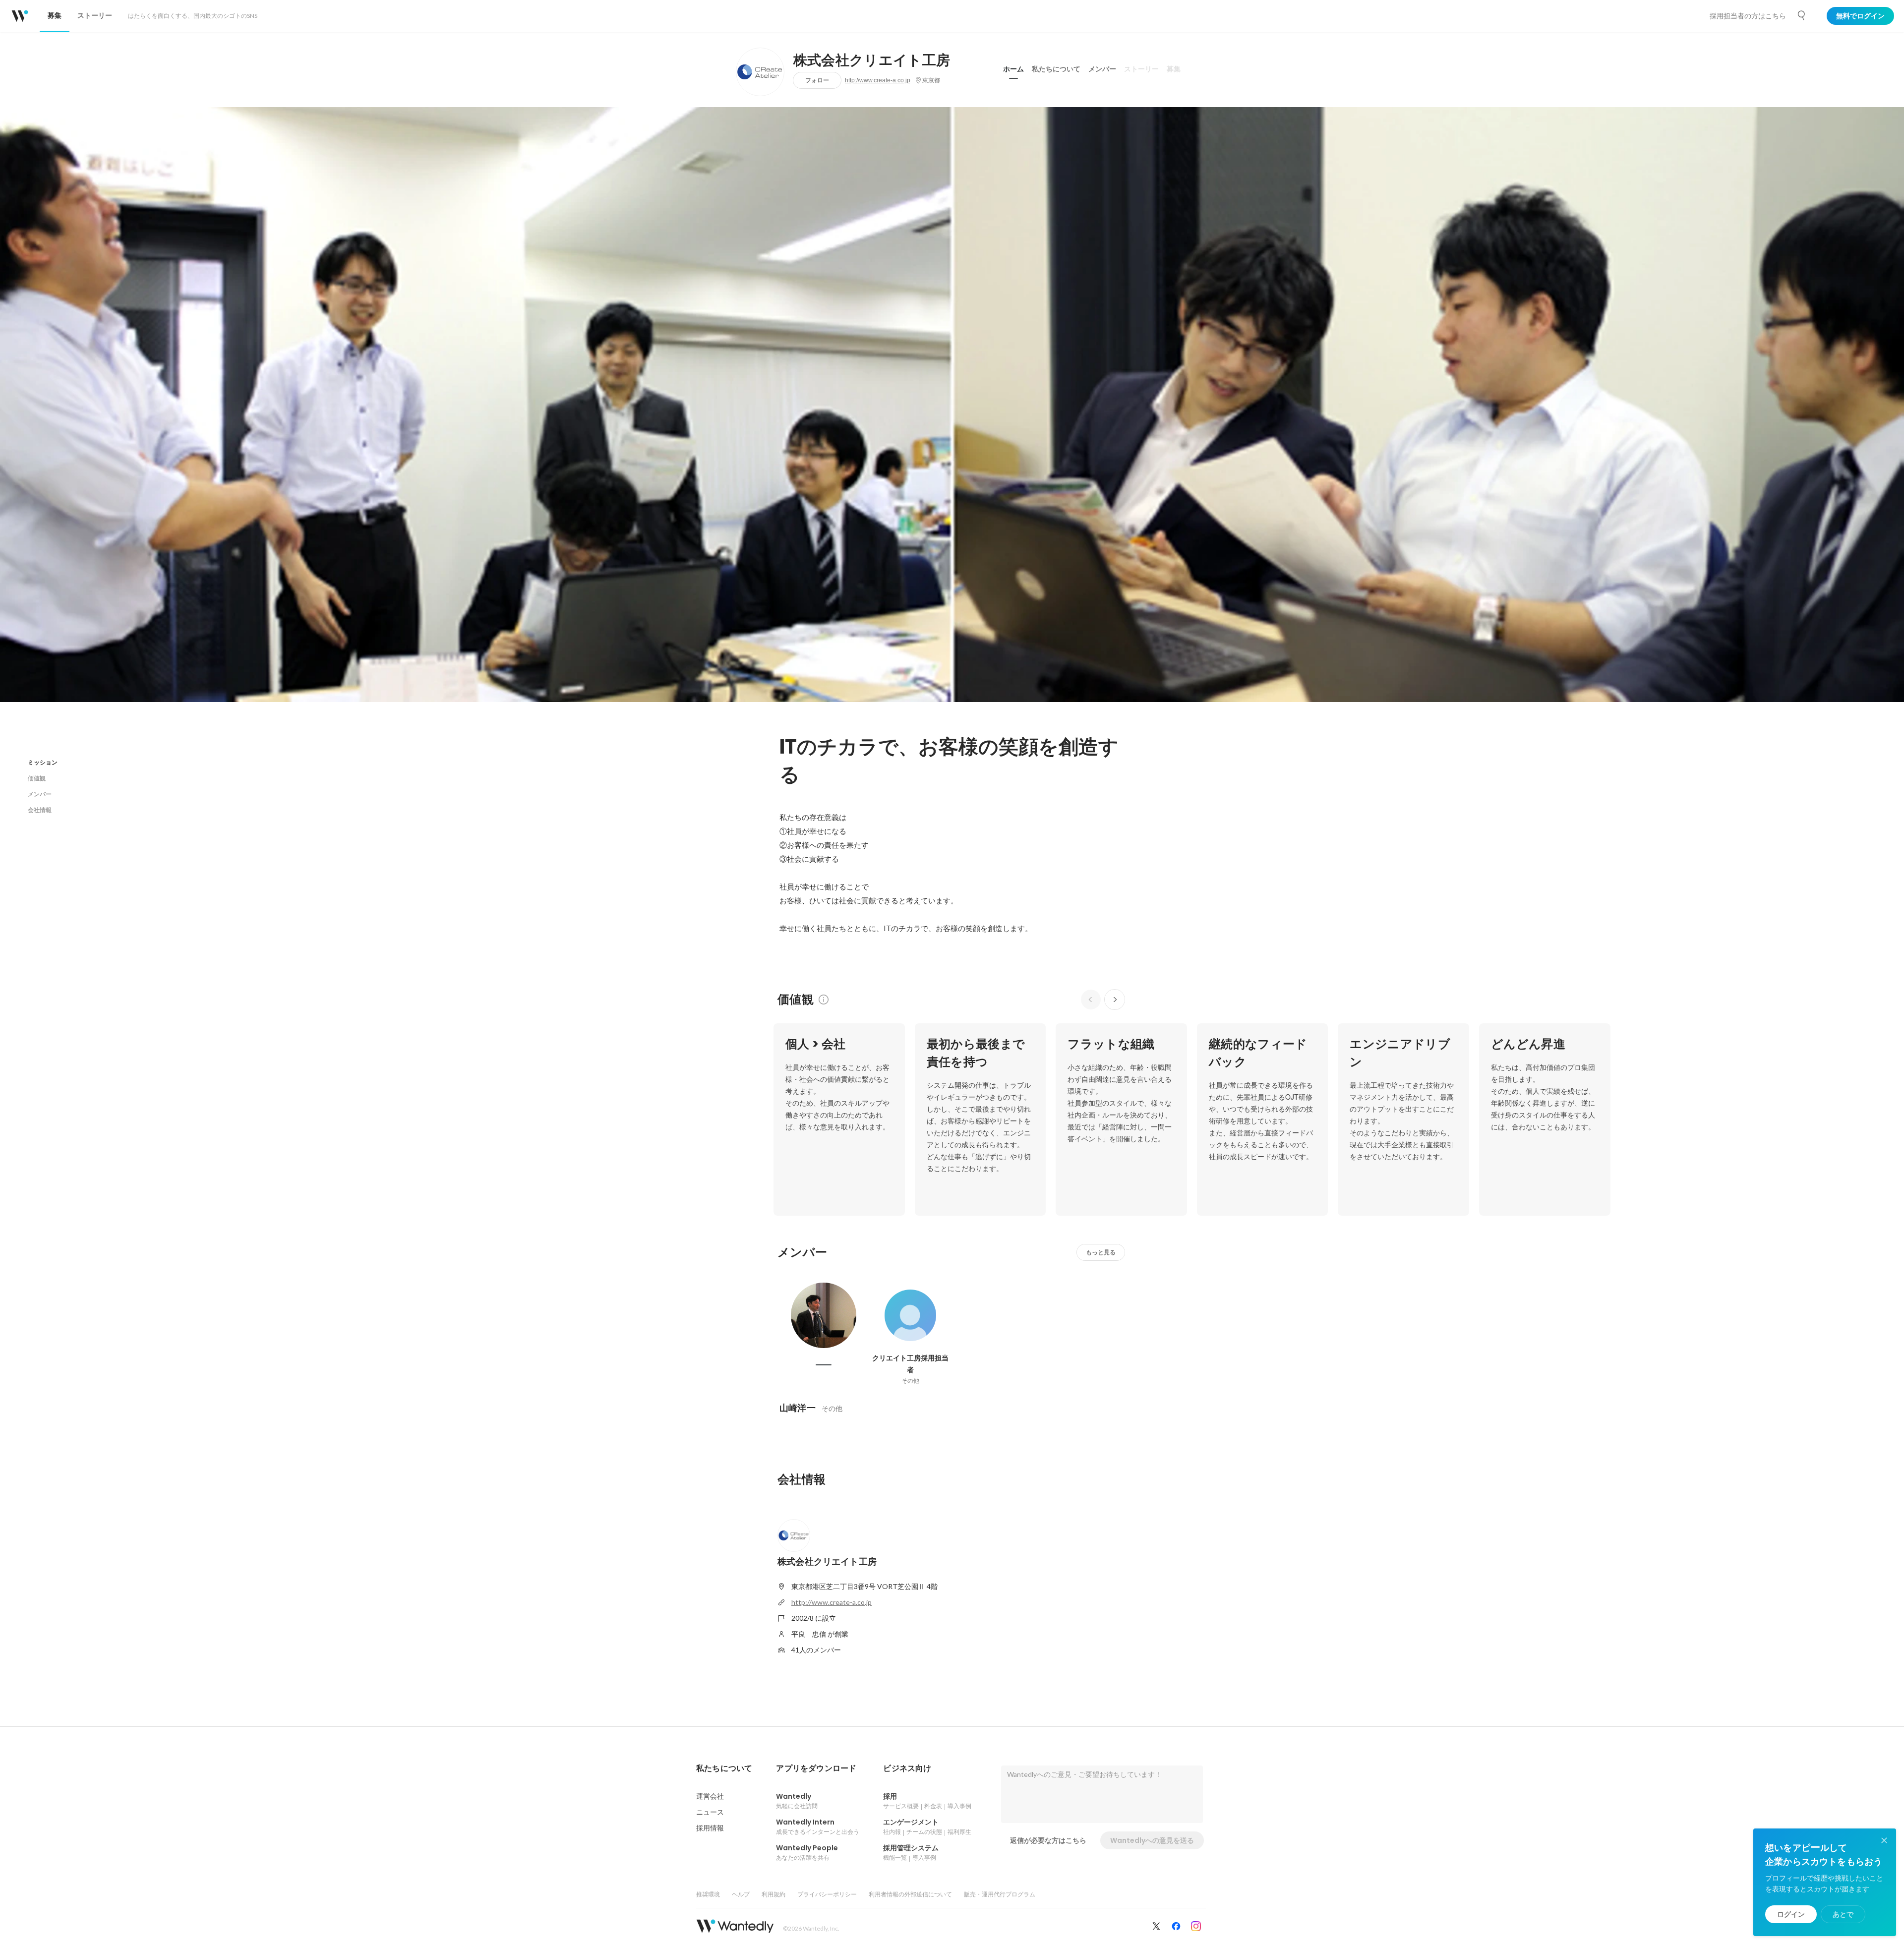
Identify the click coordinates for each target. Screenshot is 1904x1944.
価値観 (37, 778)
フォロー (817, 80)
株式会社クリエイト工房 (872, 60)
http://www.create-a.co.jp (878, 80)
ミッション (43, 762)
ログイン (1791, 1914)
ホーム (1013, 69)
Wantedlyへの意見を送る (1152, 1840)
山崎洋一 (798, 1408)
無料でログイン (1860, 16)
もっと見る (1101, 1252)
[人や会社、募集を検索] (1802, 15)
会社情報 (40, 810)
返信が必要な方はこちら (1048, 1840)
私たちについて (1056, 69)
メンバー (1102, 69)
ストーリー (1141, 69)
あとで (1843, 1914)
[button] (724, 1768)
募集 (1174, 69)
